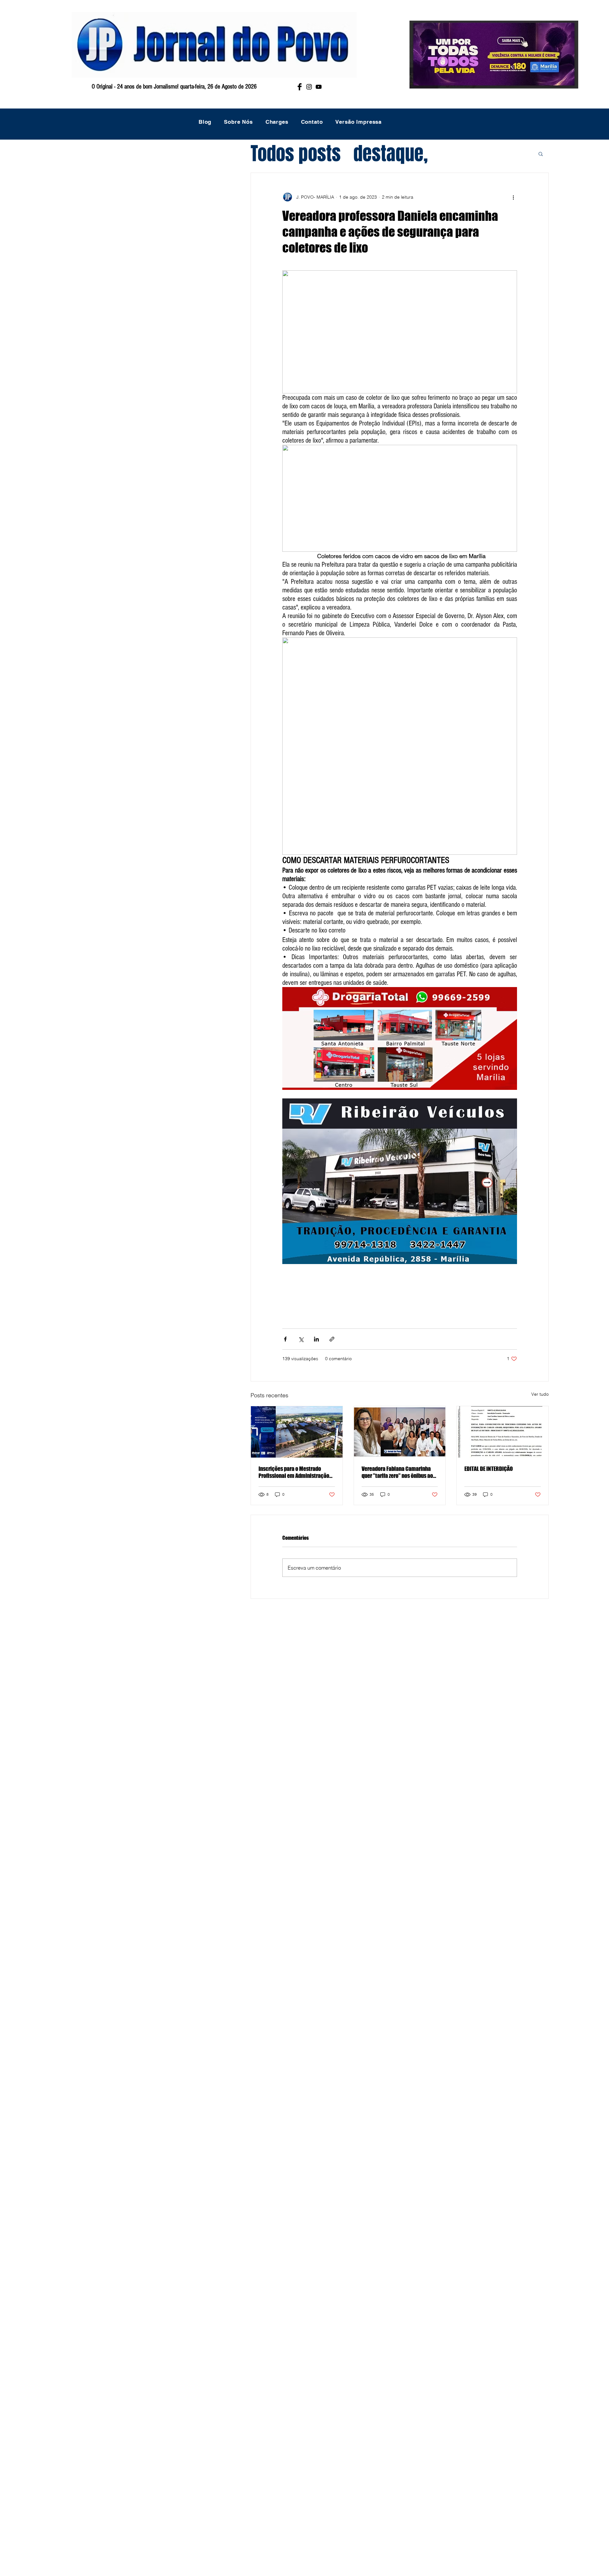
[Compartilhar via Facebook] (285, 1339)
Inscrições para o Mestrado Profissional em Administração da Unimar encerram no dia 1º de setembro (295, 1472)
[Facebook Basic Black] (300, 87)
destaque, (391, 154)
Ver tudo (540, 1394)
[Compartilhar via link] (332, 1339)
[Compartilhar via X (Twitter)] (301, 1339)
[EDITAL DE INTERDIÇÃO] (503, 1432)
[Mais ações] (513, 197)
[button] (541, 154)
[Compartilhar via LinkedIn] (316, 1339)
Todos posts (296, 154)
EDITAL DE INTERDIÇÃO (489, 1469)
